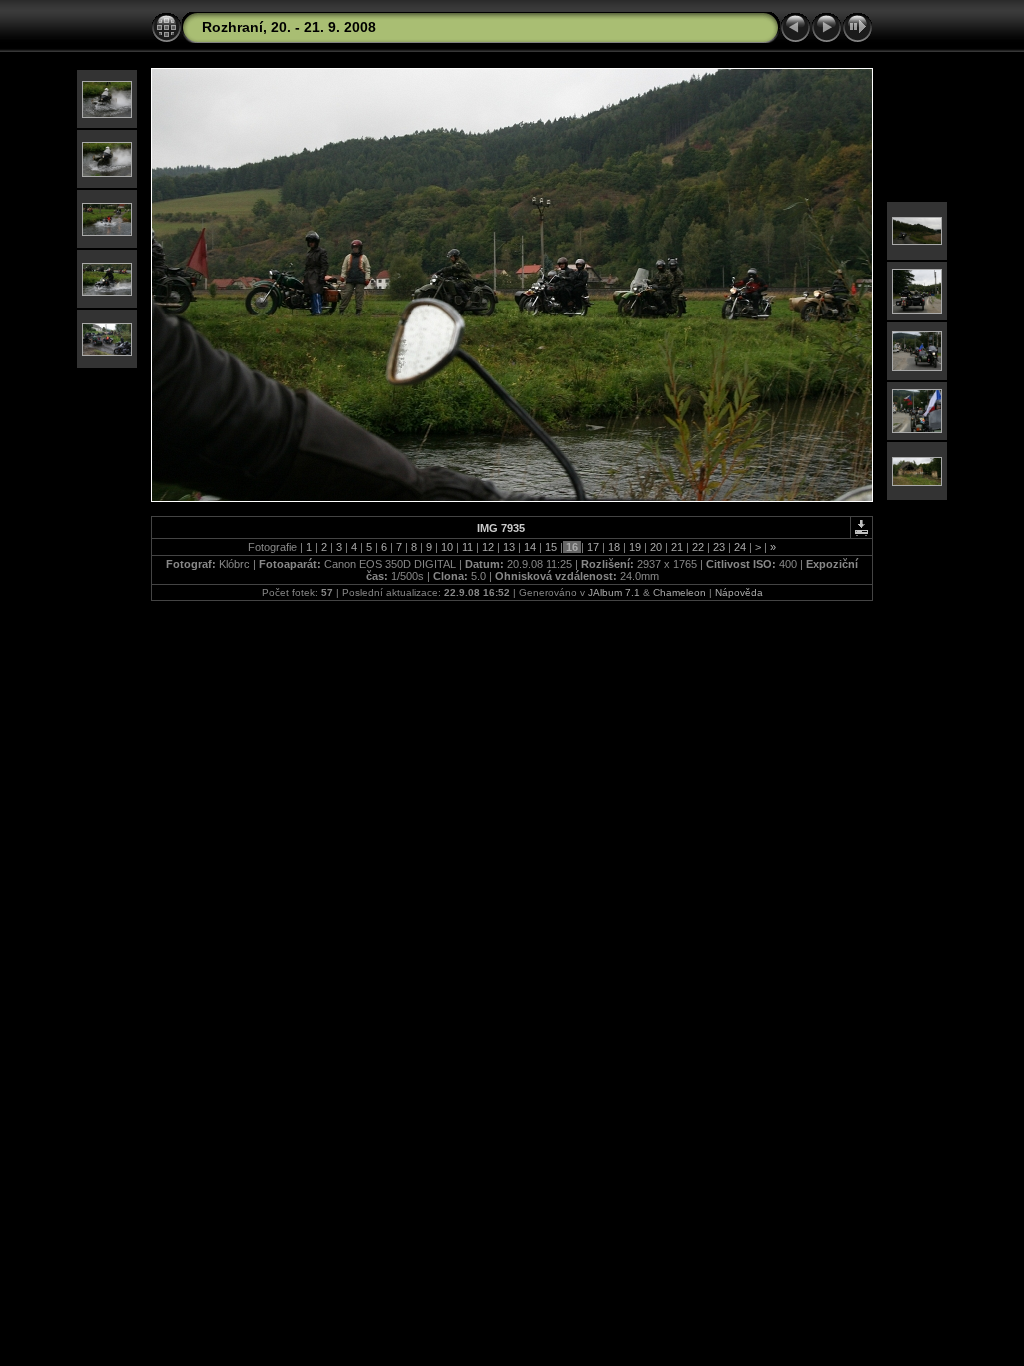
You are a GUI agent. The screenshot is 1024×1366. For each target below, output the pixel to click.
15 (551, 547)
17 (593, 547)
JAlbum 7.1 (614, 592)
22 (698, 547)
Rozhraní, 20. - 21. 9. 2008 (289, 27)
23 (719, 547)
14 (530, 547)
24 (740, 547)
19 (635, 547)
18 (614, 547)
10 (447, 547)
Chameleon (679, 592)
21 (677, 547)
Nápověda (739, 592)
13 (509, 547)
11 (467, 547)
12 (488, 547)
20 (656, 547)
